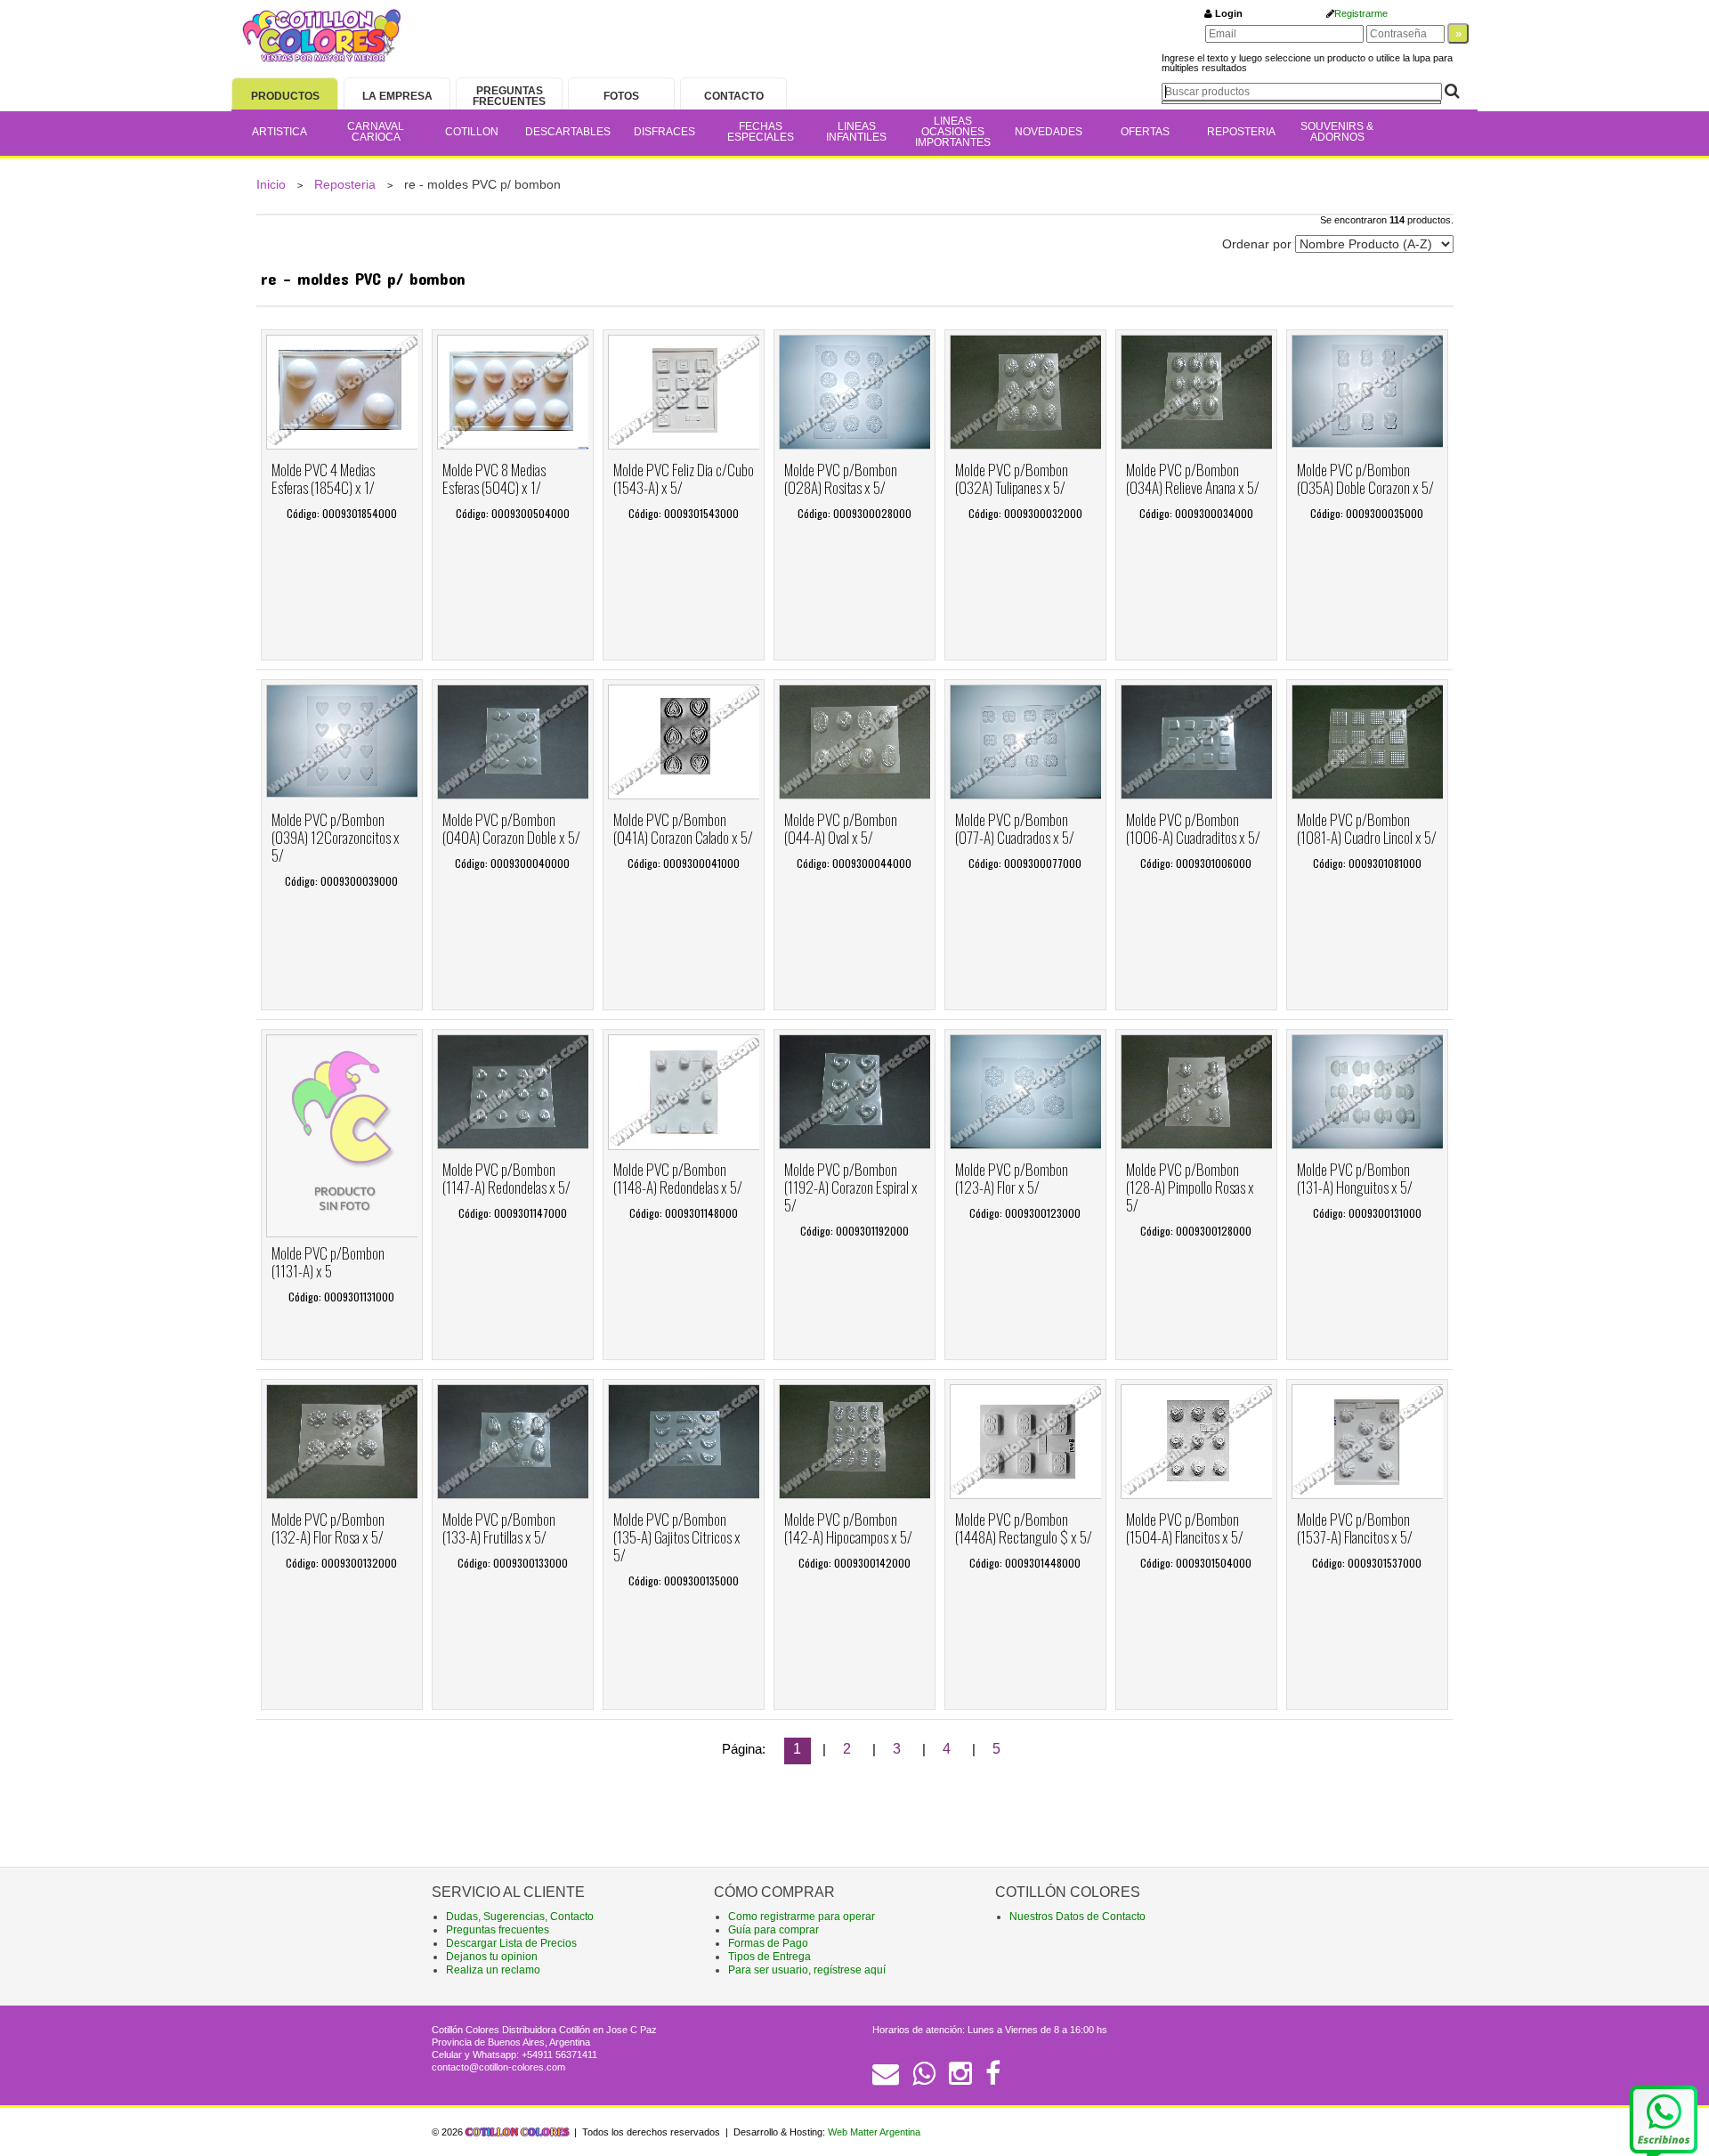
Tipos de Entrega (769, 1957)
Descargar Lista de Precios (511, 1943)
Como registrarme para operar (802, 1917)
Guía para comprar (774, 1930)
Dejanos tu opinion (492, 1957)
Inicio (271, 184)
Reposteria (345, 184)
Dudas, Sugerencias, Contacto (520, 1917)
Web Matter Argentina (874, 2132)
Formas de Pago (768, 1943)
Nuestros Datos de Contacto (1077, 1917)
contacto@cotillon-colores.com (498, 2067)
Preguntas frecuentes (498, 1930)
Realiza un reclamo (493, 1970)
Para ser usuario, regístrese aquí (807, 1970)
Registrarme (1361, 13)
